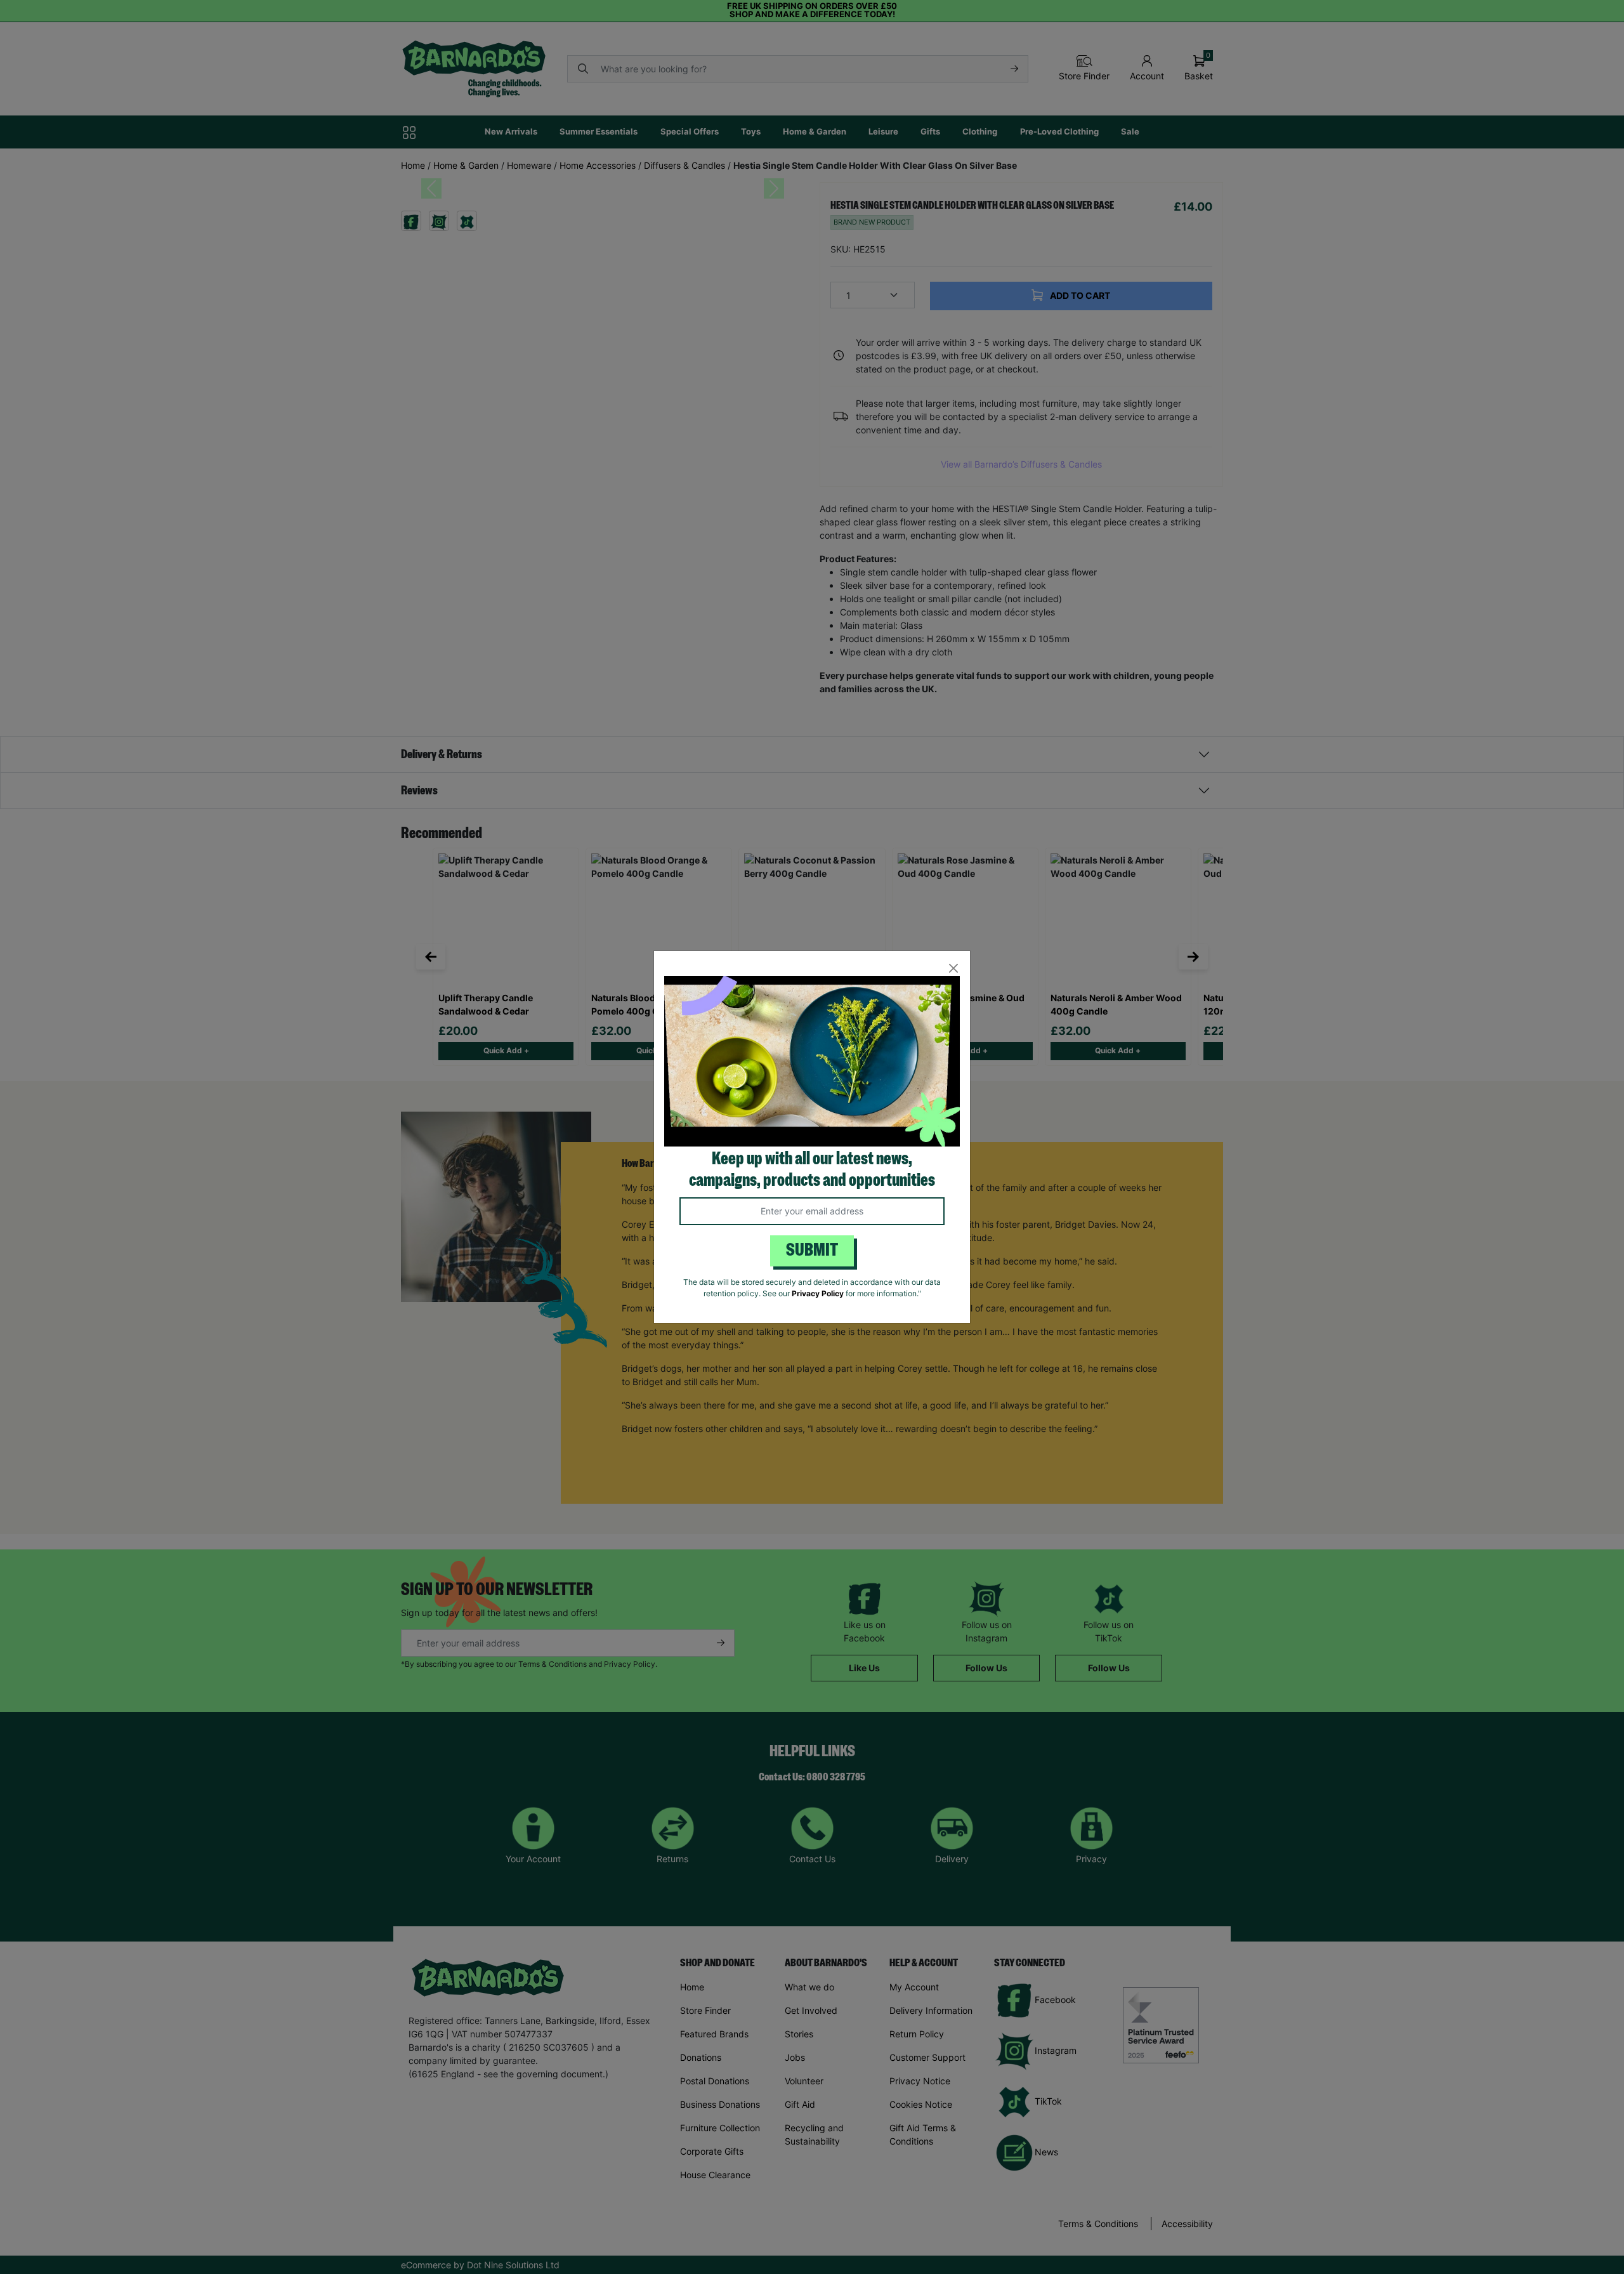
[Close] (953, 968)
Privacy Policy (818, 1293)
